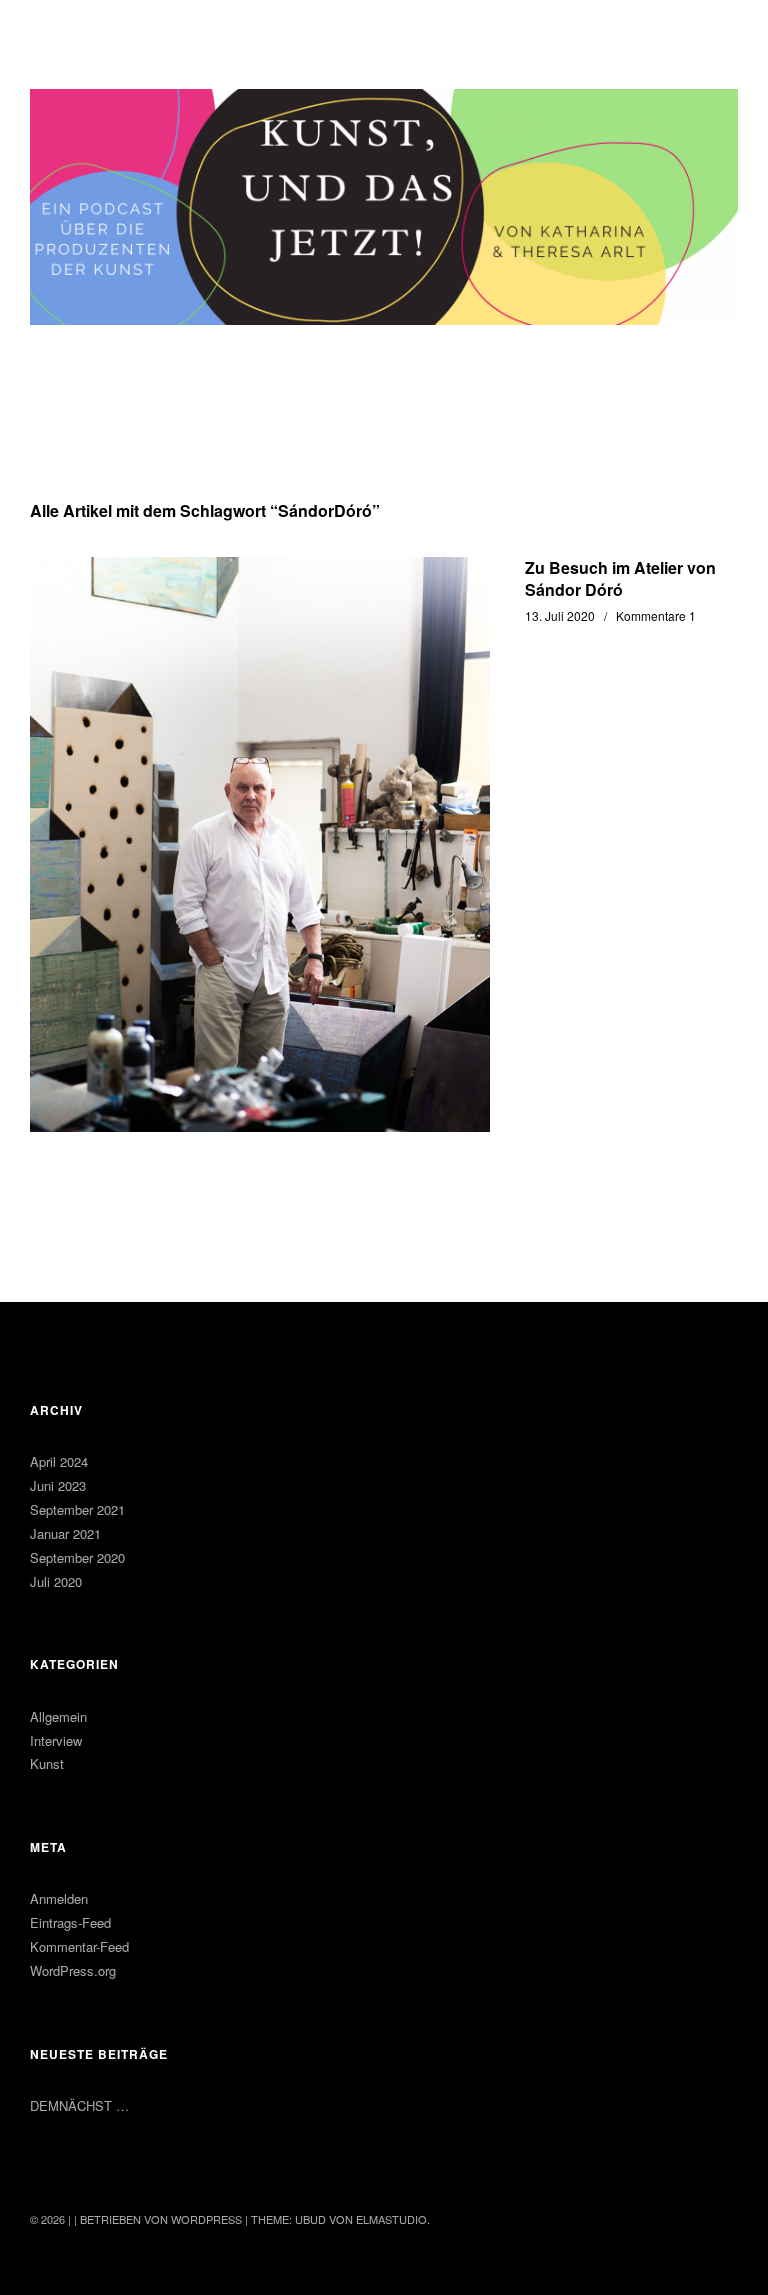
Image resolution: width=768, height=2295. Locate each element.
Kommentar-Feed (79, 1946)
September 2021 (77, 1509)
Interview (56, 1740)
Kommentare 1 (656, 615)
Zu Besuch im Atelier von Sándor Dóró (620, 578)
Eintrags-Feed (70, 1922)
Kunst (47, 1763)
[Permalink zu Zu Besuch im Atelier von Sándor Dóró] (260, 844)
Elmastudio (391, 2219)
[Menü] (55, 29)
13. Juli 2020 (560, 615)
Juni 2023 (58, 1485)
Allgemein (58, 1716)
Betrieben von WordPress (161, 2219)
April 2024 (59, 1461)
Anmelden (59, 1898)
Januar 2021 (65, 1533)
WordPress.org (73, 1970)
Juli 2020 (56, 1581)
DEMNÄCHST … (79, 2105)
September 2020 (77, 1557)
